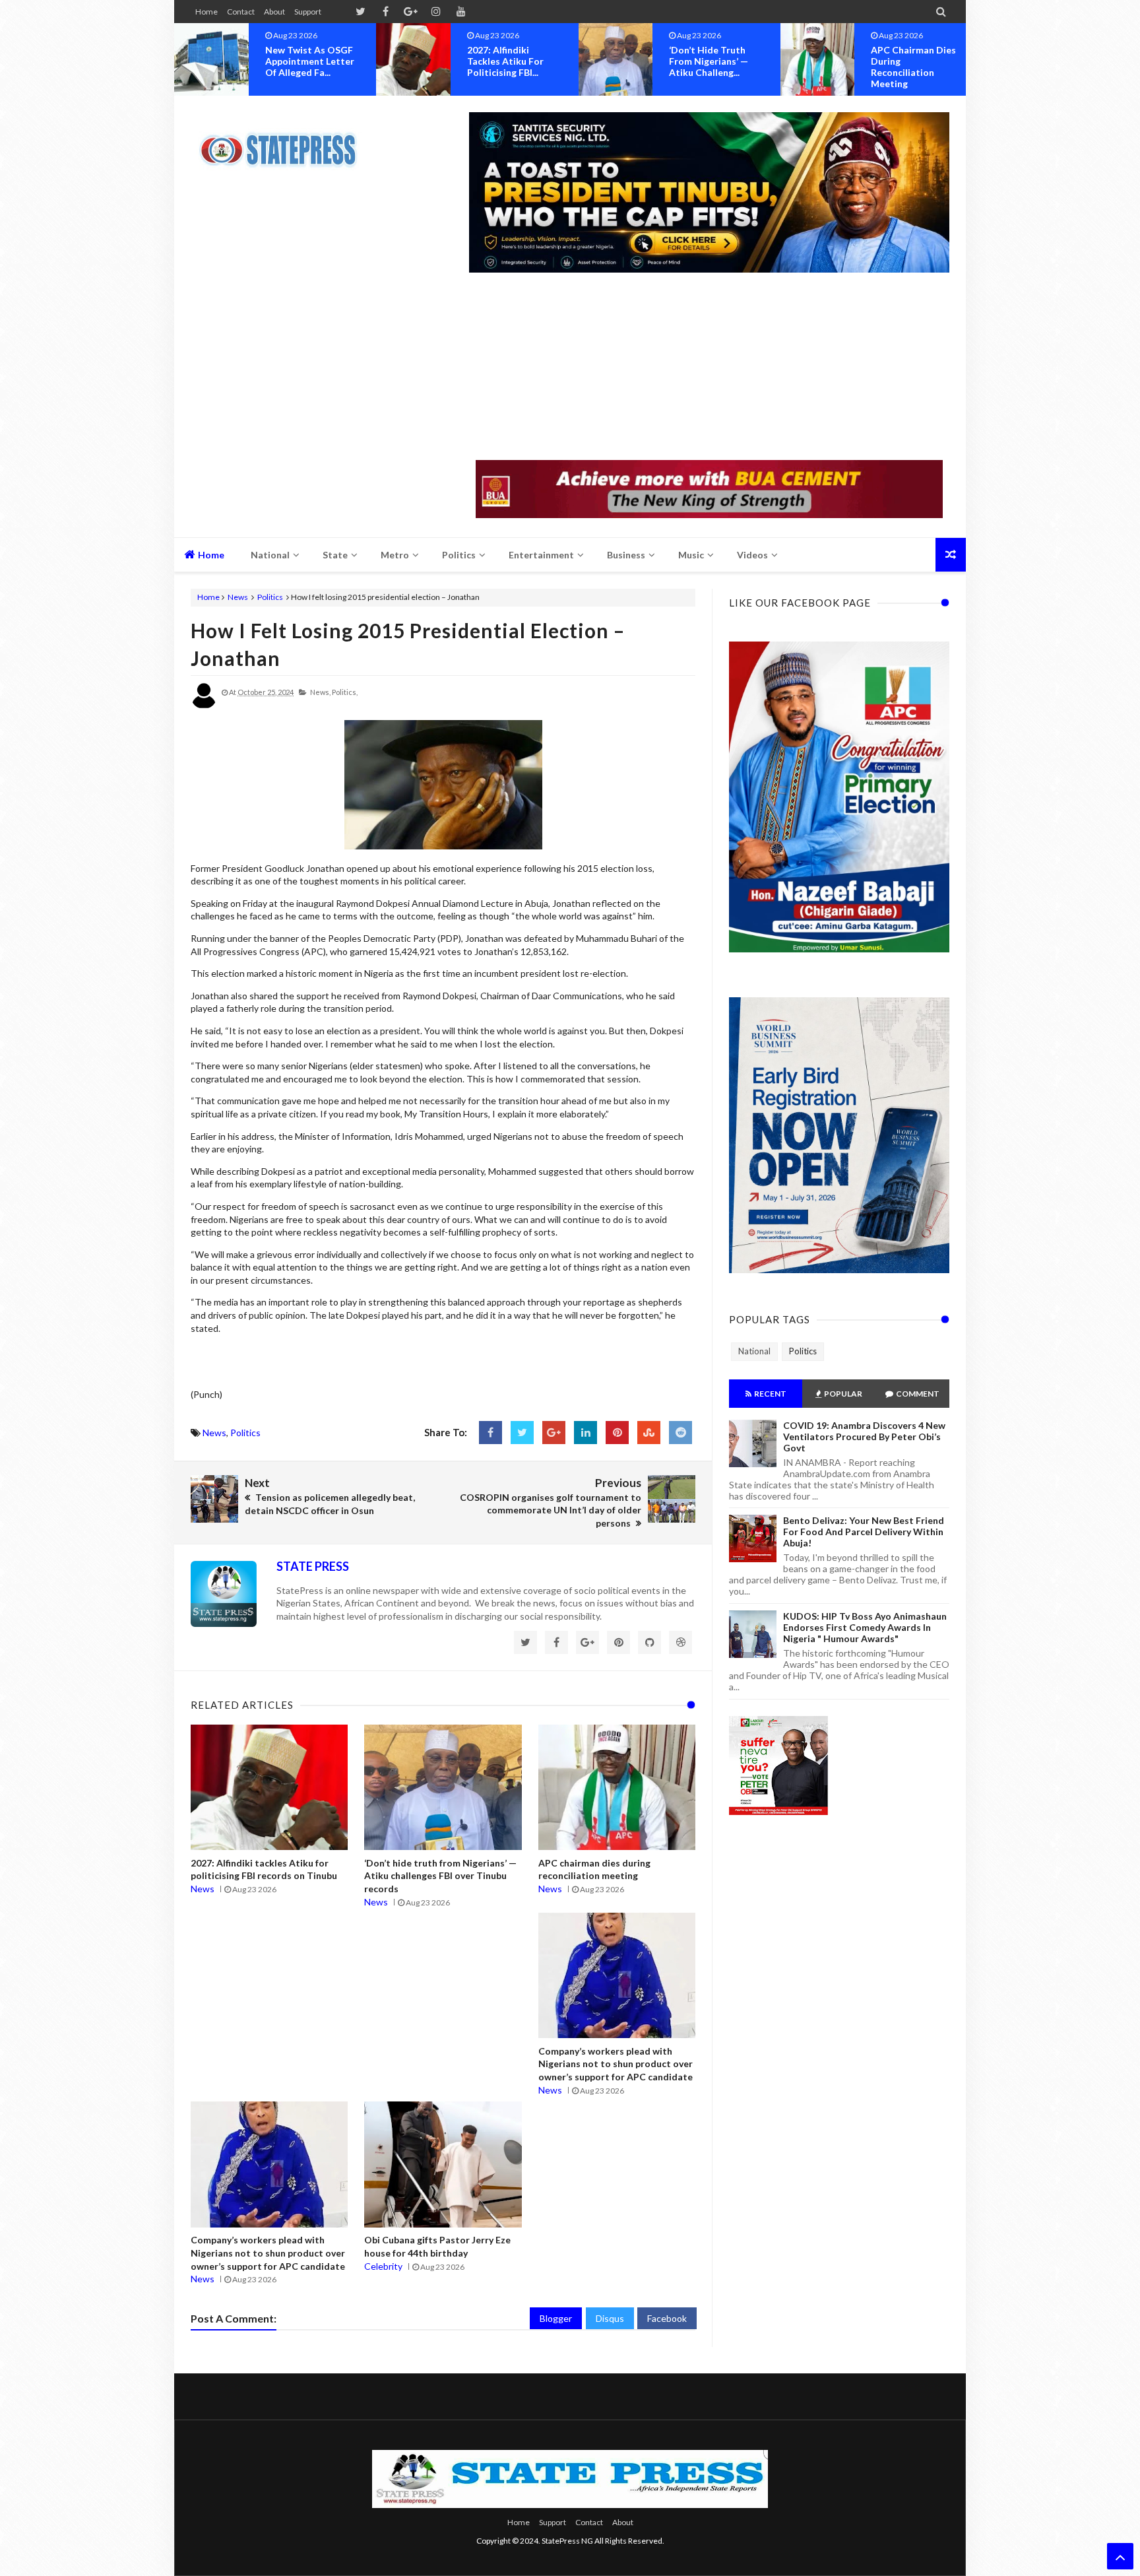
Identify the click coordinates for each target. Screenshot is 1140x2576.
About (274, 12)
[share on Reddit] (681, 1433)
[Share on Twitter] (522, 1433)
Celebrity (383, 2266)
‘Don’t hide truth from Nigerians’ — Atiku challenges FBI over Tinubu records (440, 1876)
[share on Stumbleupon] (649, 1433)
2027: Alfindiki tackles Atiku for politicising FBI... (303, 61)
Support (308, 12)
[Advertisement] (709, 368)
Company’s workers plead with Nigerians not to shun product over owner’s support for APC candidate (616, 2064)
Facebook (667, 2318)
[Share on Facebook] (491, 1433)
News (238, 597)
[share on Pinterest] (617, 1433)
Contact (241, 12)
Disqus (610, 2318)
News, (320, 692)
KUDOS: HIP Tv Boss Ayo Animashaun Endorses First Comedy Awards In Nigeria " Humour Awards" (865, 1627)
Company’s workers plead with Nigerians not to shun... (918, 61)
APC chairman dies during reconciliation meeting (712, 67)
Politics (270, 597)
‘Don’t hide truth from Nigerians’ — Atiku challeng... (507, 61)
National (754, 1351)
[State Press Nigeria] (285, 142)
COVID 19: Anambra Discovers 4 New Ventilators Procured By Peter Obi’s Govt (864, 1437)
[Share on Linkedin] (586, 1433)
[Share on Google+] (554, 1433)
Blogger (556, 2318)
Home (206, 12)
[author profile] (204, 706)
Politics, (345, 692)
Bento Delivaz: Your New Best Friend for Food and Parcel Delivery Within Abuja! (864, 1532)
